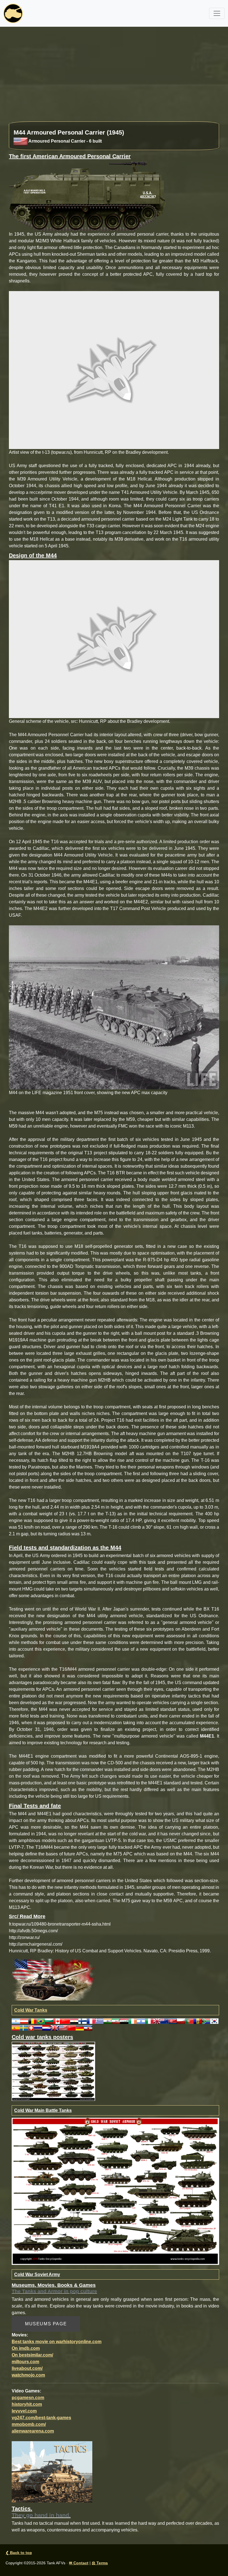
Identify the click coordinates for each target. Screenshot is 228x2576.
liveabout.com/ (27, 2368)
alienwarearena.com (33, 2431)
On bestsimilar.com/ (32, 2355)
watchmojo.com (28, 2375)
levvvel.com (24, 2411)
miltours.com (25, 2362)
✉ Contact (79, 2563)
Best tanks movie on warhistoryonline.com (57, 2342)
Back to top (19, 2553)
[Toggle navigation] (217, 13)
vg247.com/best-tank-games (41, 2418)
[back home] (13, 13)
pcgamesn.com (28, 2398)
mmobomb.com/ (29, 2424)
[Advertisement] (114, 77)
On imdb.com (26, 2348)
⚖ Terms (100, 2563)
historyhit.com (27, 2404)
